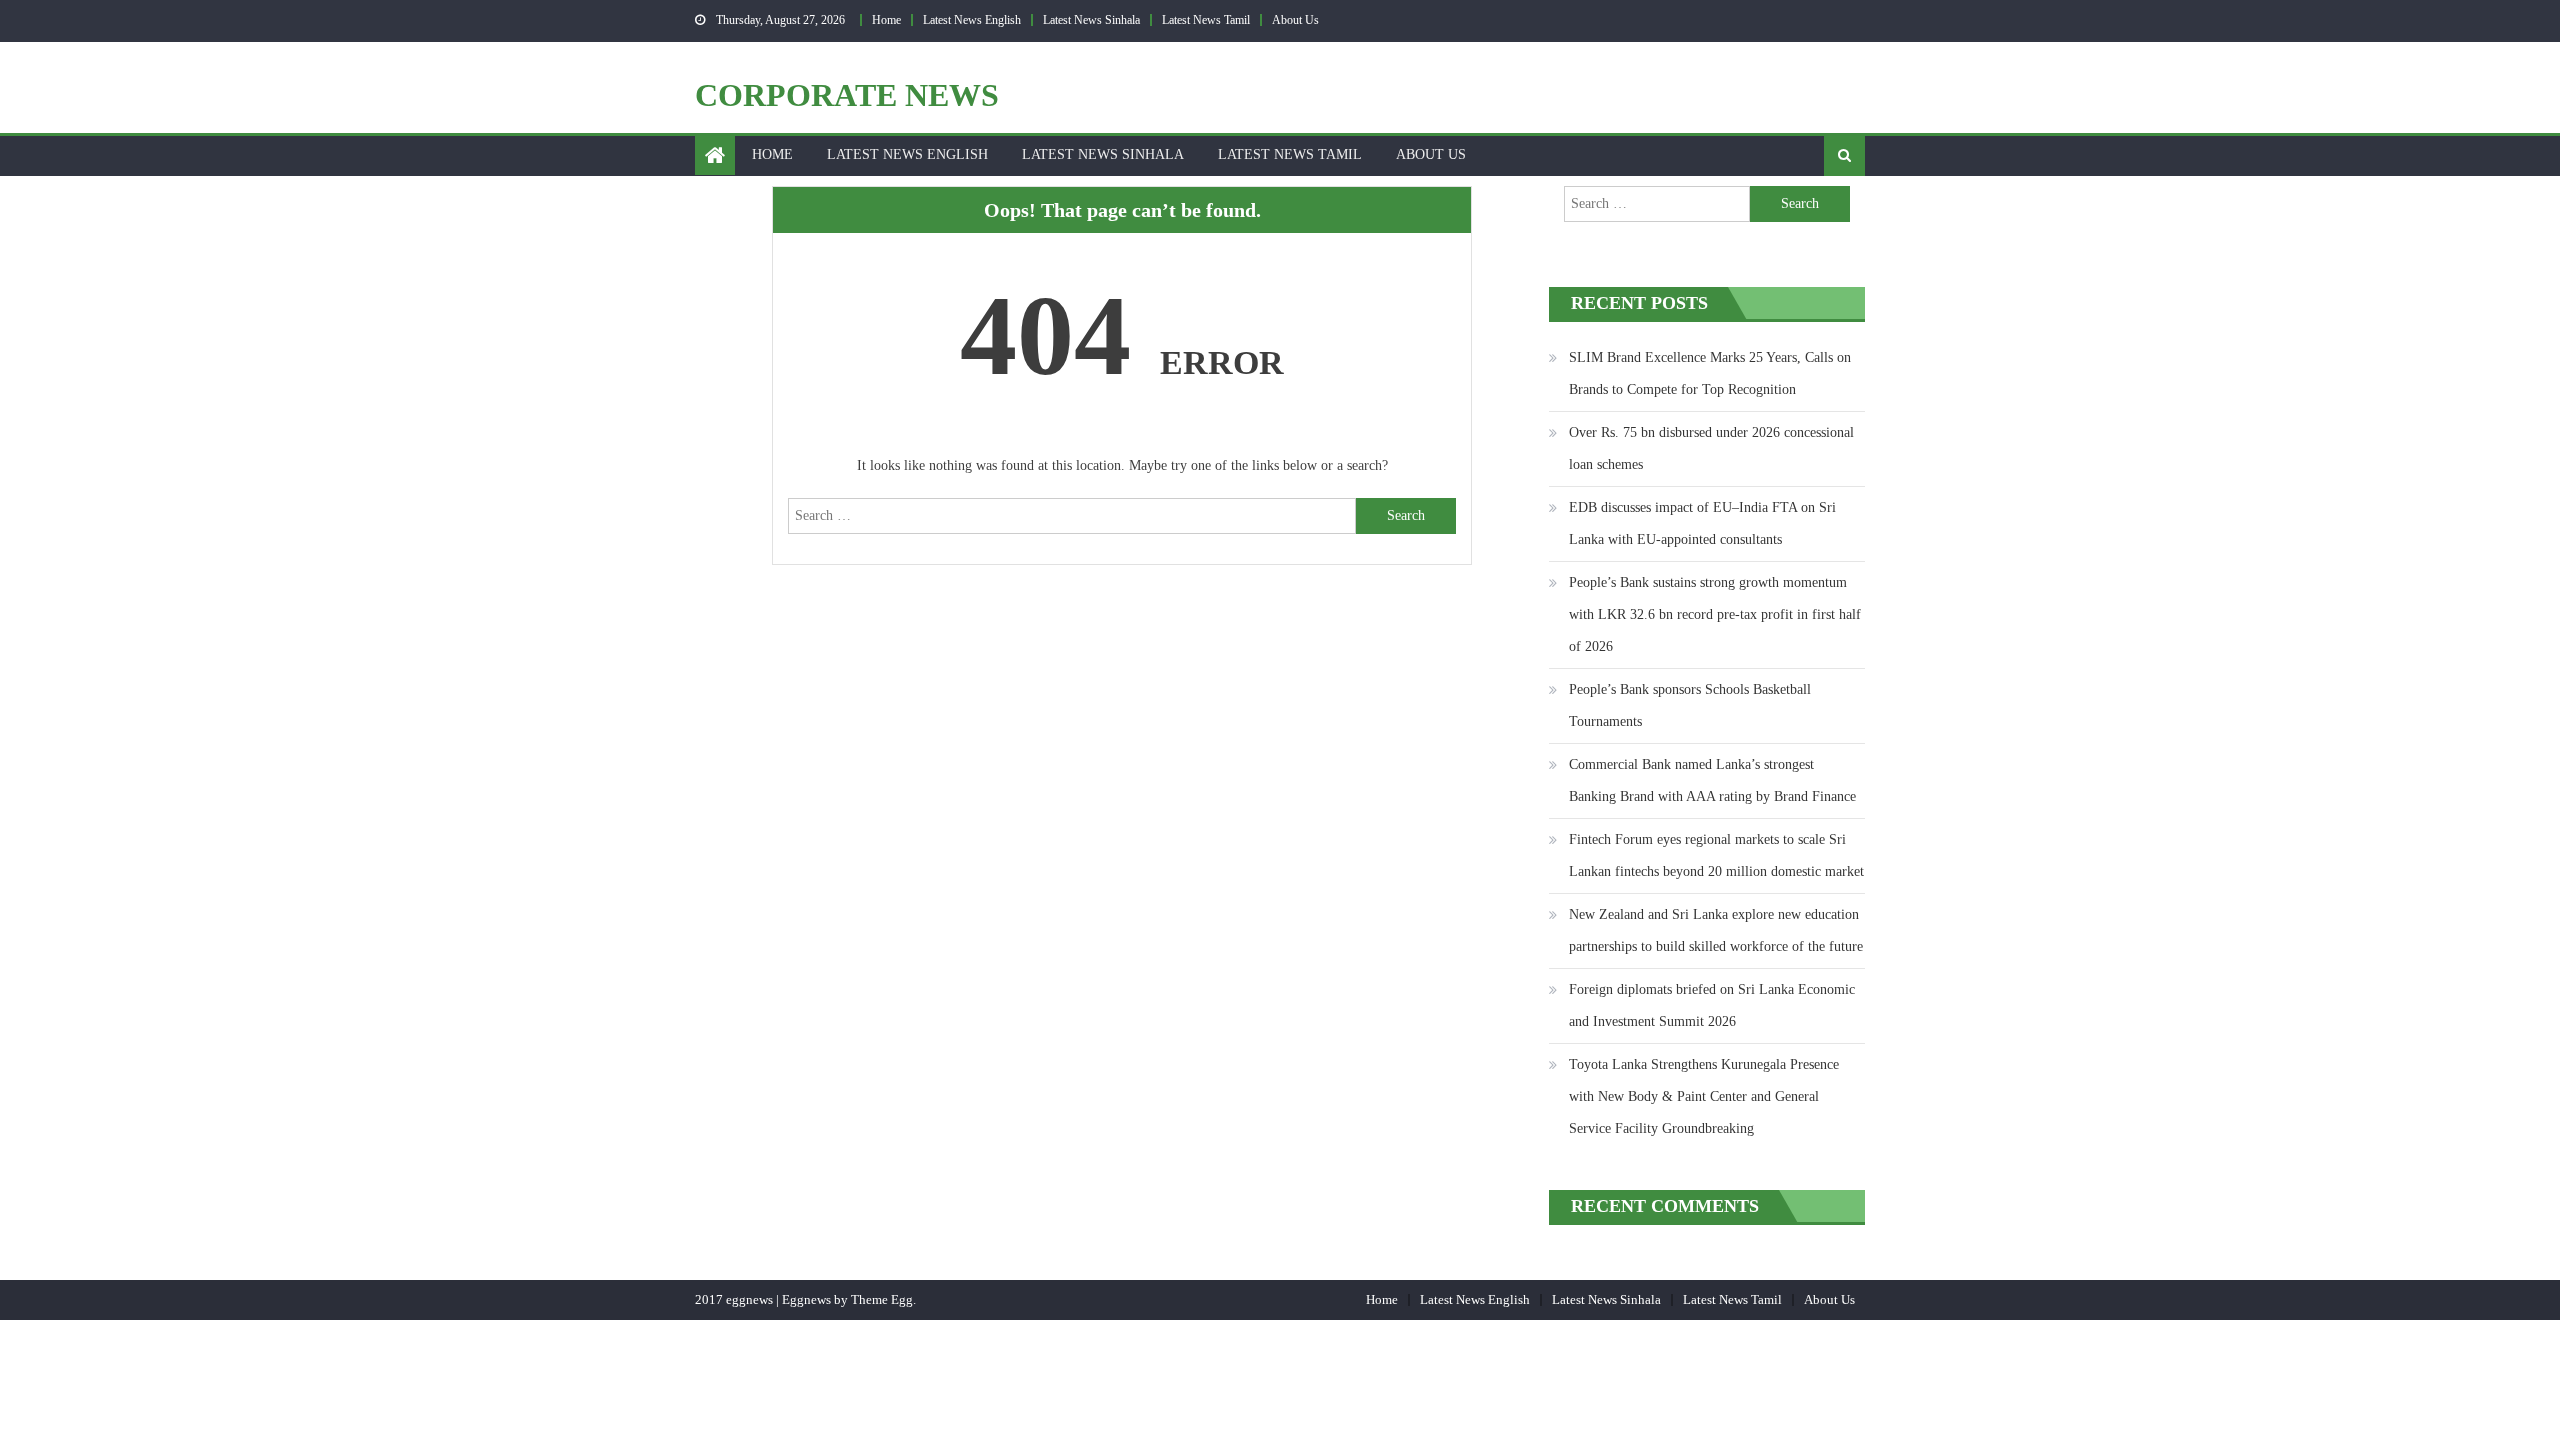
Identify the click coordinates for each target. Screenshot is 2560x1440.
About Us (1295, 20)
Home (886, 20)
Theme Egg (882, 1299)
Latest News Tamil (1206, 20)
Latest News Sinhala (1091, 20)
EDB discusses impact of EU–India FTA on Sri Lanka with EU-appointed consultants (1702, 523)
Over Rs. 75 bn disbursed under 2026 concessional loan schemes (1711, 448)
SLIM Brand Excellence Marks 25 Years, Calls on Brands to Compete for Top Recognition (1710, 373)
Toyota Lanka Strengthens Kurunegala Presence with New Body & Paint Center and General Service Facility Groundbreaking (1704, 1096)
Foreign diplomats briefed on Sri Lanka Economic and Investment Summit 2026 (1712, 1005)
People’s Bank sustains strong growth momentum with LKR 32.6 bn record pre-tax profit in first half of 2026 (1715, 614)
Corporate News (847, 95)
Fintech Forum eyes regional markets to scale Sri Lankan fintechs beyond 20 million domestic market (1716, 855)
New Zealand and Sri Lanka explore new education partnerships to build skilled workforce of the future (1716, 930)
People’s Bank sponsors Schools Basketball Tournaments (1690, 705)
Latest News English (972, 20)
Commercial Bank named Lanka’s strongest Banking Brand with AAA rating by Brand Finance (1712, 780)
